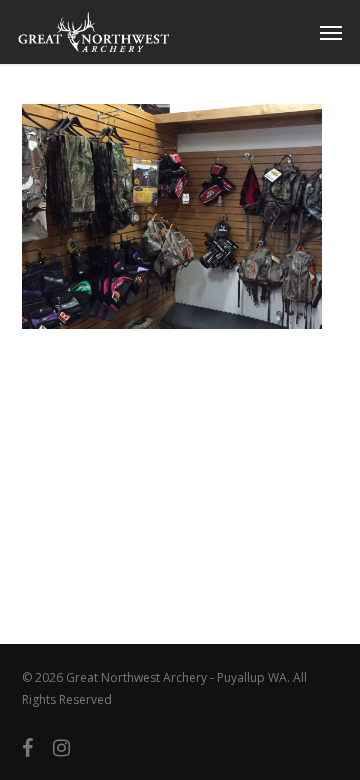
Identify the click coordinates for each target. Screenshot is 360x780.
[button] (331, 32)
